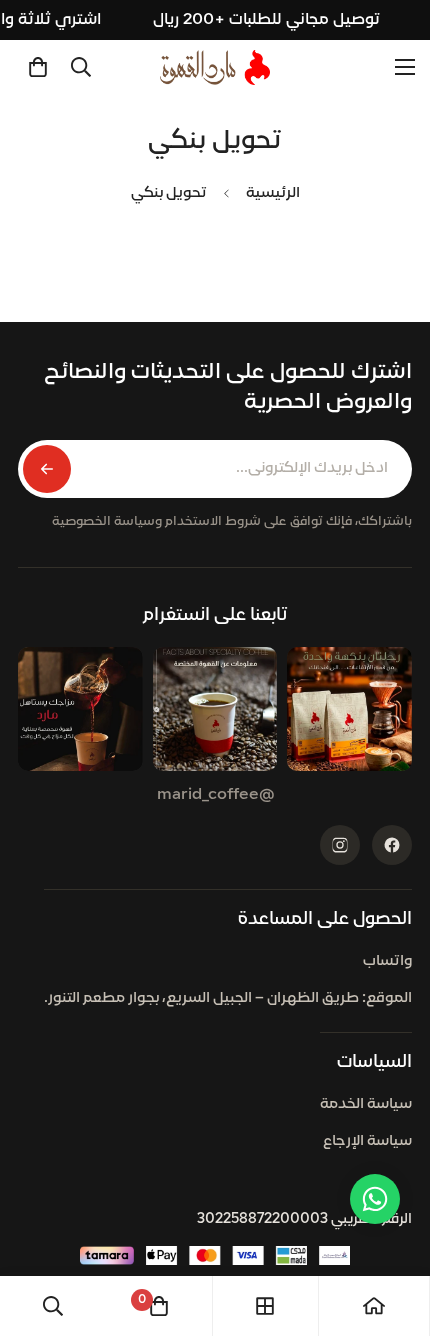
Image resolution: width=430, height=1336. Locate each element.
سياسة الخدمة (366, 1104)
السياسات (374, 1062)
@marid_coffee (215, 795)
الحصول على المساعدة (325, 919)
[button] (38, 67)
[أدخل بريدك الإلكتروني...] (47, 469)
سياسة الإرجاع (367, 1141)
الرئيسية (273, 193)
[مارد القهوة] (215, 67)
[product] (374, 1306)
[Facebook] (392, 845)
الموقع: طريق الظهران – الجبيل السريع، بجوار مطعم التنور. (228, 998)
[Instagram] (340, 845)
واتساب (387, 961)
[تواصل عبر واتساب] (375, 1199)
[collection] (265, 1306)
